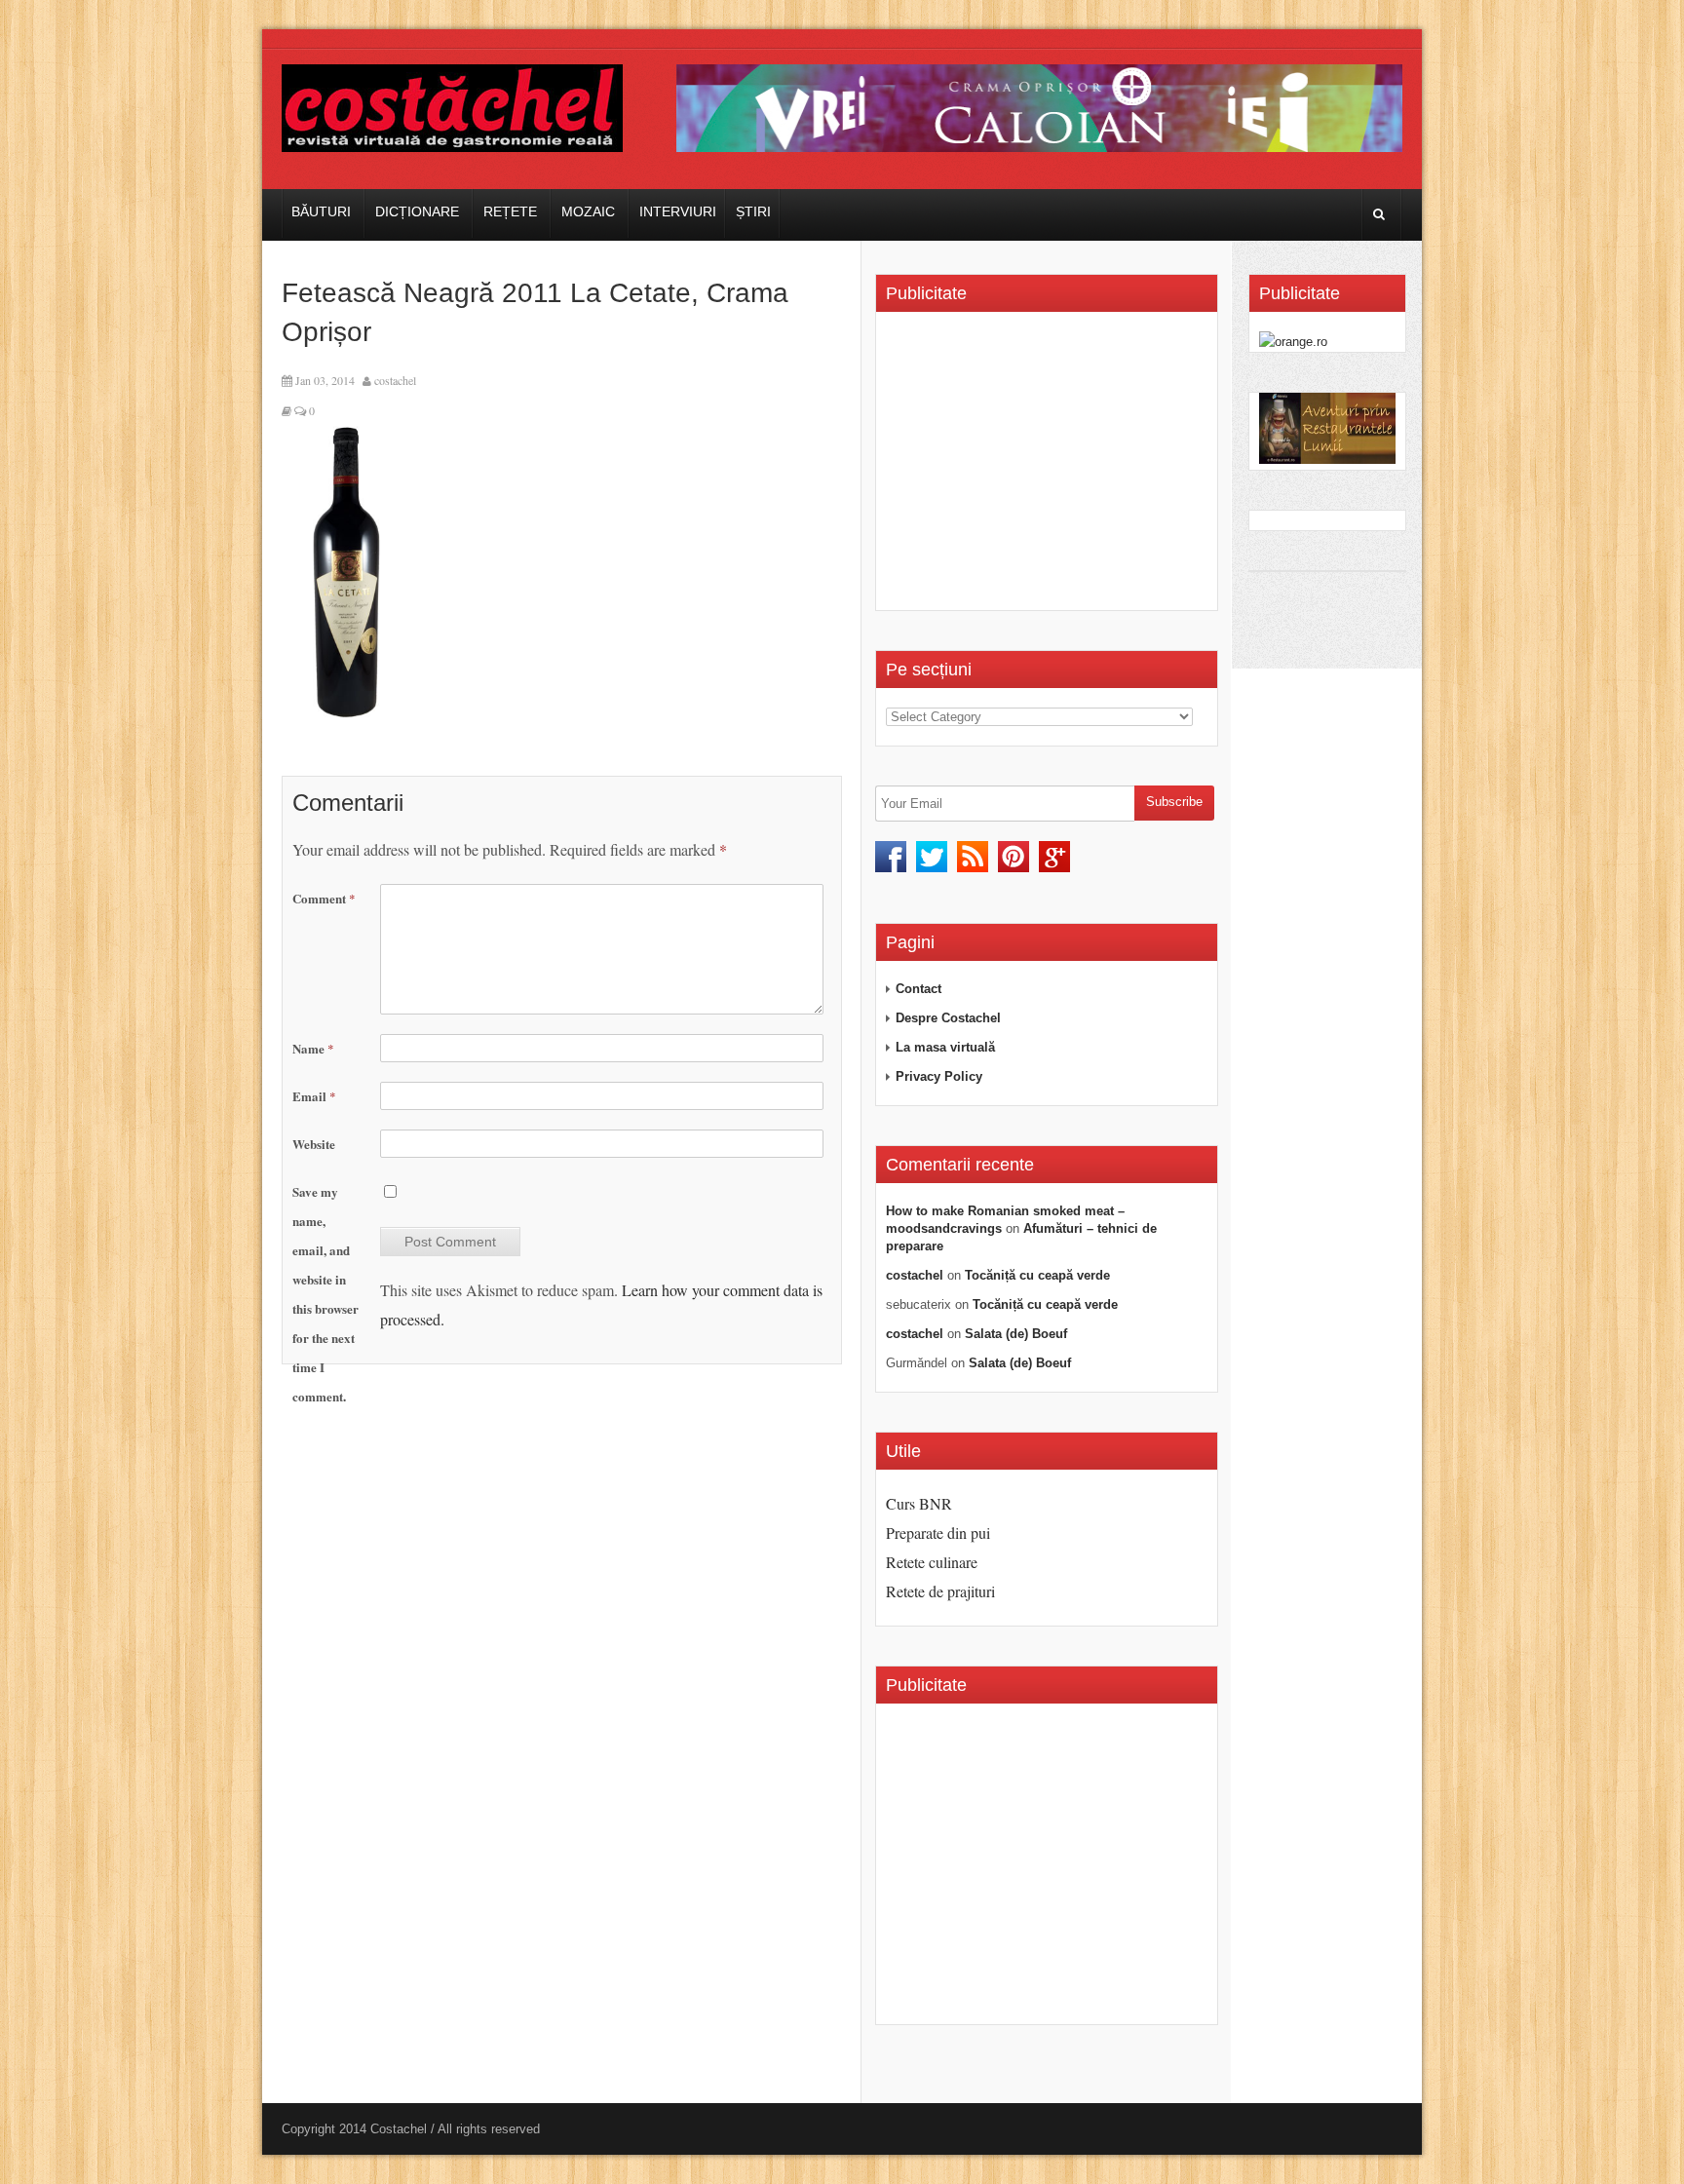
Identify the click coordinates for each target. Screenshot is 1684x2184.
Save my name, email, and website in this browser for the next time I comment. (325, 1294)
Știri (753, 211)
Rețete (510, 211)
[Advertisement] (1050, 468)
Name (313, 1048)
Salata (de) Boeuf (1016, 1334)
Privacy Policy (939, 1076)
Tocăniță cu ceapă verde (1037, 1275)
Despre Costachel (948, 1018)
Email (314, 1096)
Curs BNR (919, 1503)
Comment (324, 898)
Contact (919, 989)
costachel (395, 380)
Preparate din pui (938, 1533)
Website (314, 1144)
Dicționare (417, 211)
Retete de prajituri (940, 1591)
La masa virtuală (945, 1047)
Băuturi (321, 211)
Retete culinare (932, 1562)
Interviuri (678, 211)
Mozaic (588, 211)
